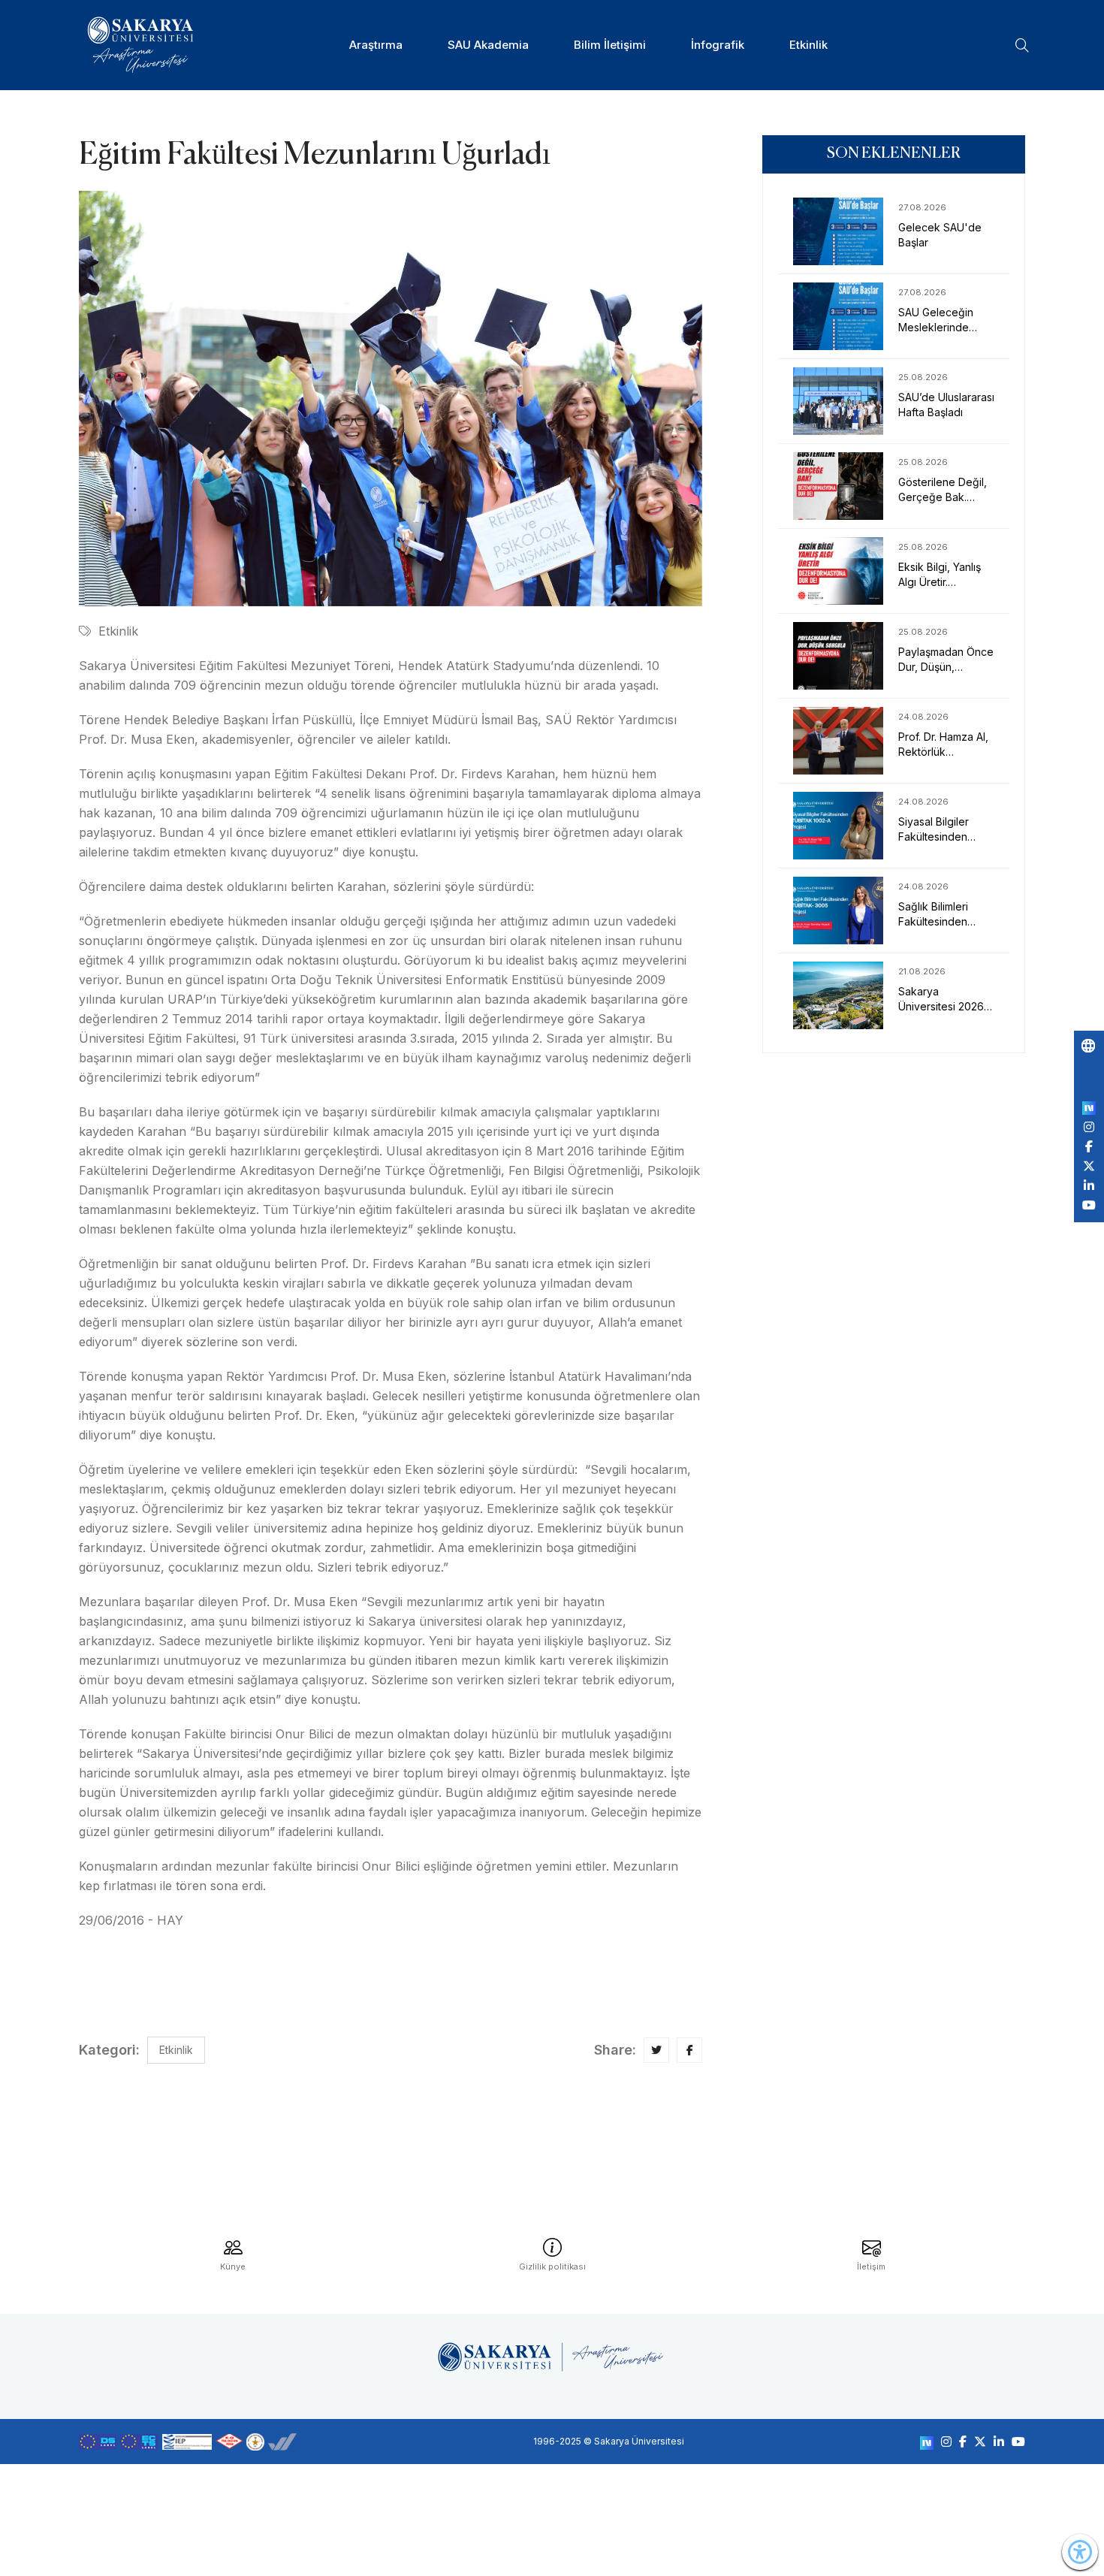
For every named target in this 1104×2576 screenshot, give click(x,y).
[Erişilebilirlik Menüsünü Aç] (1080, 2552)
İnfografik (718, 45)
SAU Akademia (488, 45)
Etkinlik (808, 45)
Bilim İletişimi (610, 45)
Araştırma (376, 45)
